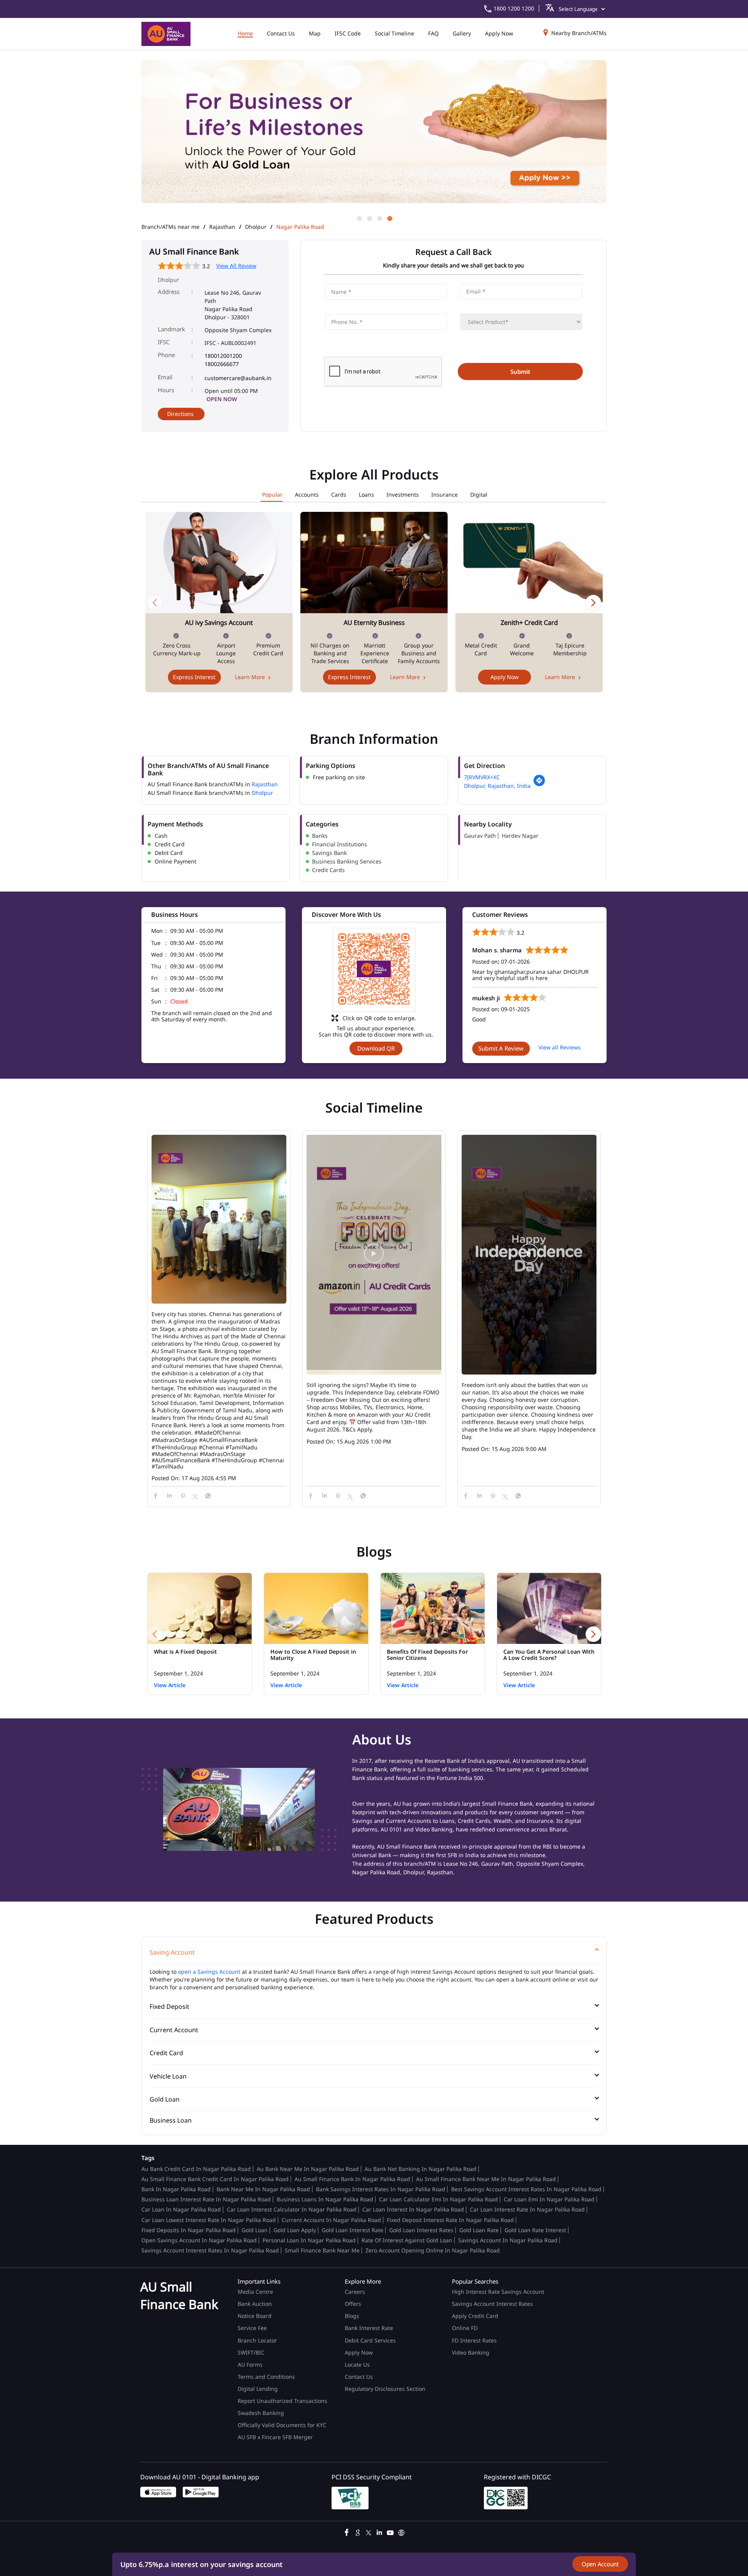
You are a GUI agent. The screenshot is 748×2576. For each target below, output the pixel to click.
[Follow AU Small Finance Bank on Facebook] (347, 2532)
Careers (355, 2292)
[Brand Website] (401, 2532)
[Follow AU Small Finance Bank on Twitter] (369, 2532)
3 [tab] (379, 218)
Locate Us (357, 2365)
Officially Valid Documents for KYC (282, 2425)
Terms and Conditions (266, 2377)
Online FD (466, 2328)
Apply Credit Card (476, 2316)
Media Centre (255, 2292)
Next (593, 602)
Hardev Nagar (520, 836)
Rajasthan (222, 227)
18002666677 (222, 364)
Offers (353, 2304)
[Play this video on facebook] (374, 1257)
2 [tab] (369, 218)
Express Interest (194, 677)
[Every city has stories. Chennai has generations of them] (219, 1220)
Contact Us (359, 2377)
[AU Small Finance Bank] (166, 34)
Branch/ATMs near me (170, 227)
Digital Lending (258, 2389)
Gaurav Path (480, 836)
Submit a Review (501, 1048)
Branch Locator (257, 2340)
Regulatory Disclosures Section (385, 2389)
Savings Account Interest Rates (492, 2304)
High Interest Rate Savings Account (498, 2292)
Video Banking (471, 2352)
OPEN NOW (222, 399)
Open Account (600, 2564)
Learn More (250, 677)
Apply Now (505, 677)
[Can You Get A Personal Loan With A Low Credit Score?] (549, 1608)
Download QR (376, 1048)
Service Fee (252, 2328)
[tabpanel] (374, 137)
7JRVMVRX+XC (482, 777)
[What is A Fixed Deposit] (200, 1608)
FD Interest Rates (475, 2340)
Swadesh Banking (261, 2413)
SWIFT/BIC (251, 2352)
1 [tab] (359, 218)
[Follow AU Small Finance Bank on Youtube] (390, 2532)
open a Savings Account (209, 1972)
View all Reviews (560, 1047)
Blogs (352, 2316)
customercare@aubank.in (238, 378)
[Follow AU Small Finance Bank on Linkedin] (379, 2532)
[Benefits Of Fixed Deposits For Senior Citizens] (433, 1608)
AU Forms (250, 2365)
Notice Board (255, 2316)
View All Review (236, 266)
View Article (170, 1685)
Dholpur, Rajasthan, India (497, 786)
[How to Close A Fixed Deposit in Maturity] (316, 1608)
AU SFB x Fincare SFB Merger (275, 2437)
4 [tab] (389, 218)
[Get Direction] (539, 785)
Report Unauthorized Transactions (282, 2401)
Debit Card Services (370, 2340)
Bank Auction (255, 2304)
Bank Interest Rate (369, 2328)
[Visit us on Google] (358, 2532)
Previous (155, 602)
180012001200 (223, 356)
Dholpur (256, 227)
